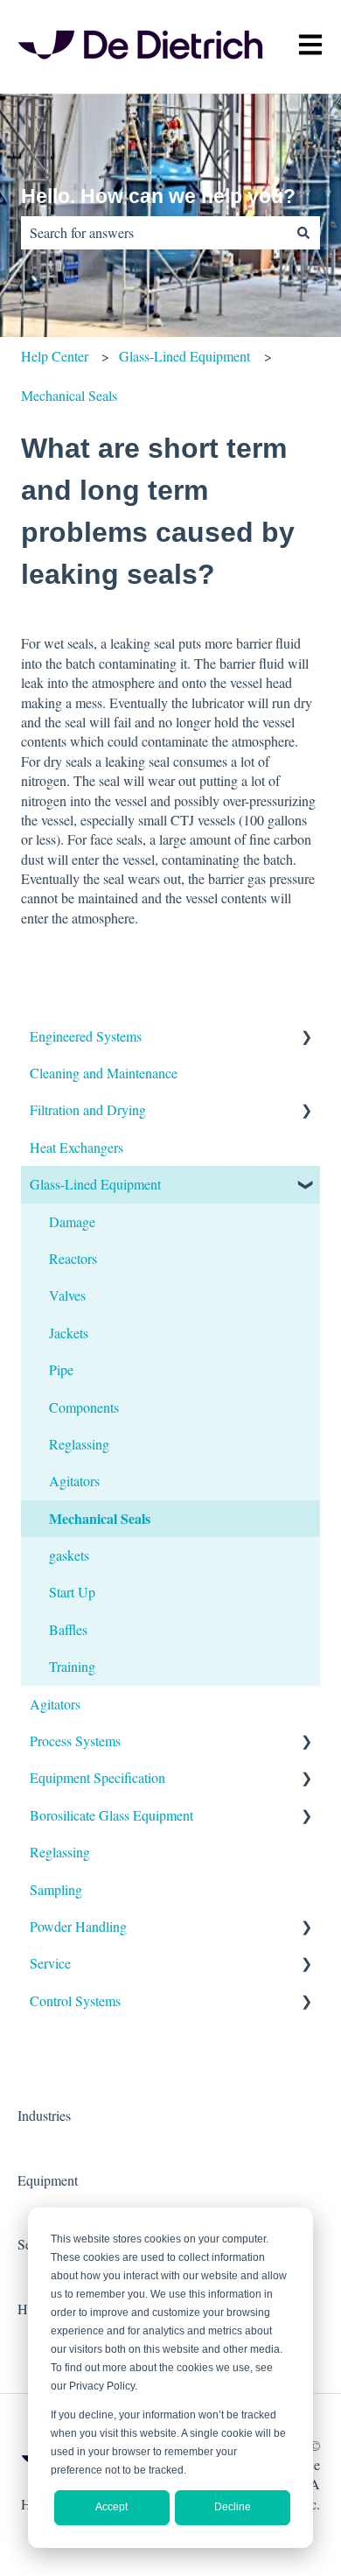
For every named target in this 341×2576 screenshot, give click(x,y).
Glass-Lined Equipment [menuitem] (95, 1184)
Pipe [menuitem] (61, 1369)
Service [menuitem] (50, 1963)
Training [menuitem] (72, 1666)
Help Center (55, 356)
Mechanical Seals (69, 395)
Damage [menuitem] (72, 1221)
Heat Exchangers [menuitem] (77, 1147)
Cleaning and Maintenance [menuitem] (104, 1073)
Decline (233, 2507)
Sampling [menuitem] (56, 1889)
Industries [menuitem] (44, 2115)
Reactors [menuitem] (73, 1258)
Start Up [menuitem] (72, 1592)
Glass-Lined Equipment (184, 356)
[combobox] (154, 233)
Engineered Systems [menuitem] (86, 1036)
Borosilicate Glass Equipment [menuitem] (111, 1815)
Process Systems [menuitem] (75, 1741)
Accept (111, 2507)
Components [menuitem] (84, 1407)
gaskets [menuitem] (69, 1555)
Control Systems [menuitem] (75, 2000)
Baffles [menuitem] (68, 1629)
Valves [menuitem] (67, 1295)
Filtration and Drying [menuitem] (88, 1109)
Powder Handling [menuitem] (78, 1926)
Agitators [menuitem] (74, 1481)
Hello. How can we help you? (158, 196)
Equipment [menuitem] (48, 2180)
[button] (306, 1038)
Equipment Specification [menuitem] (97, 1777)
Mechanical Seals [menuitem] (100, 1518)
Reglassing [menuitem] (79, 1444)
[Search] (303, 233)
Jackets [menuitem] (69, 1333)
